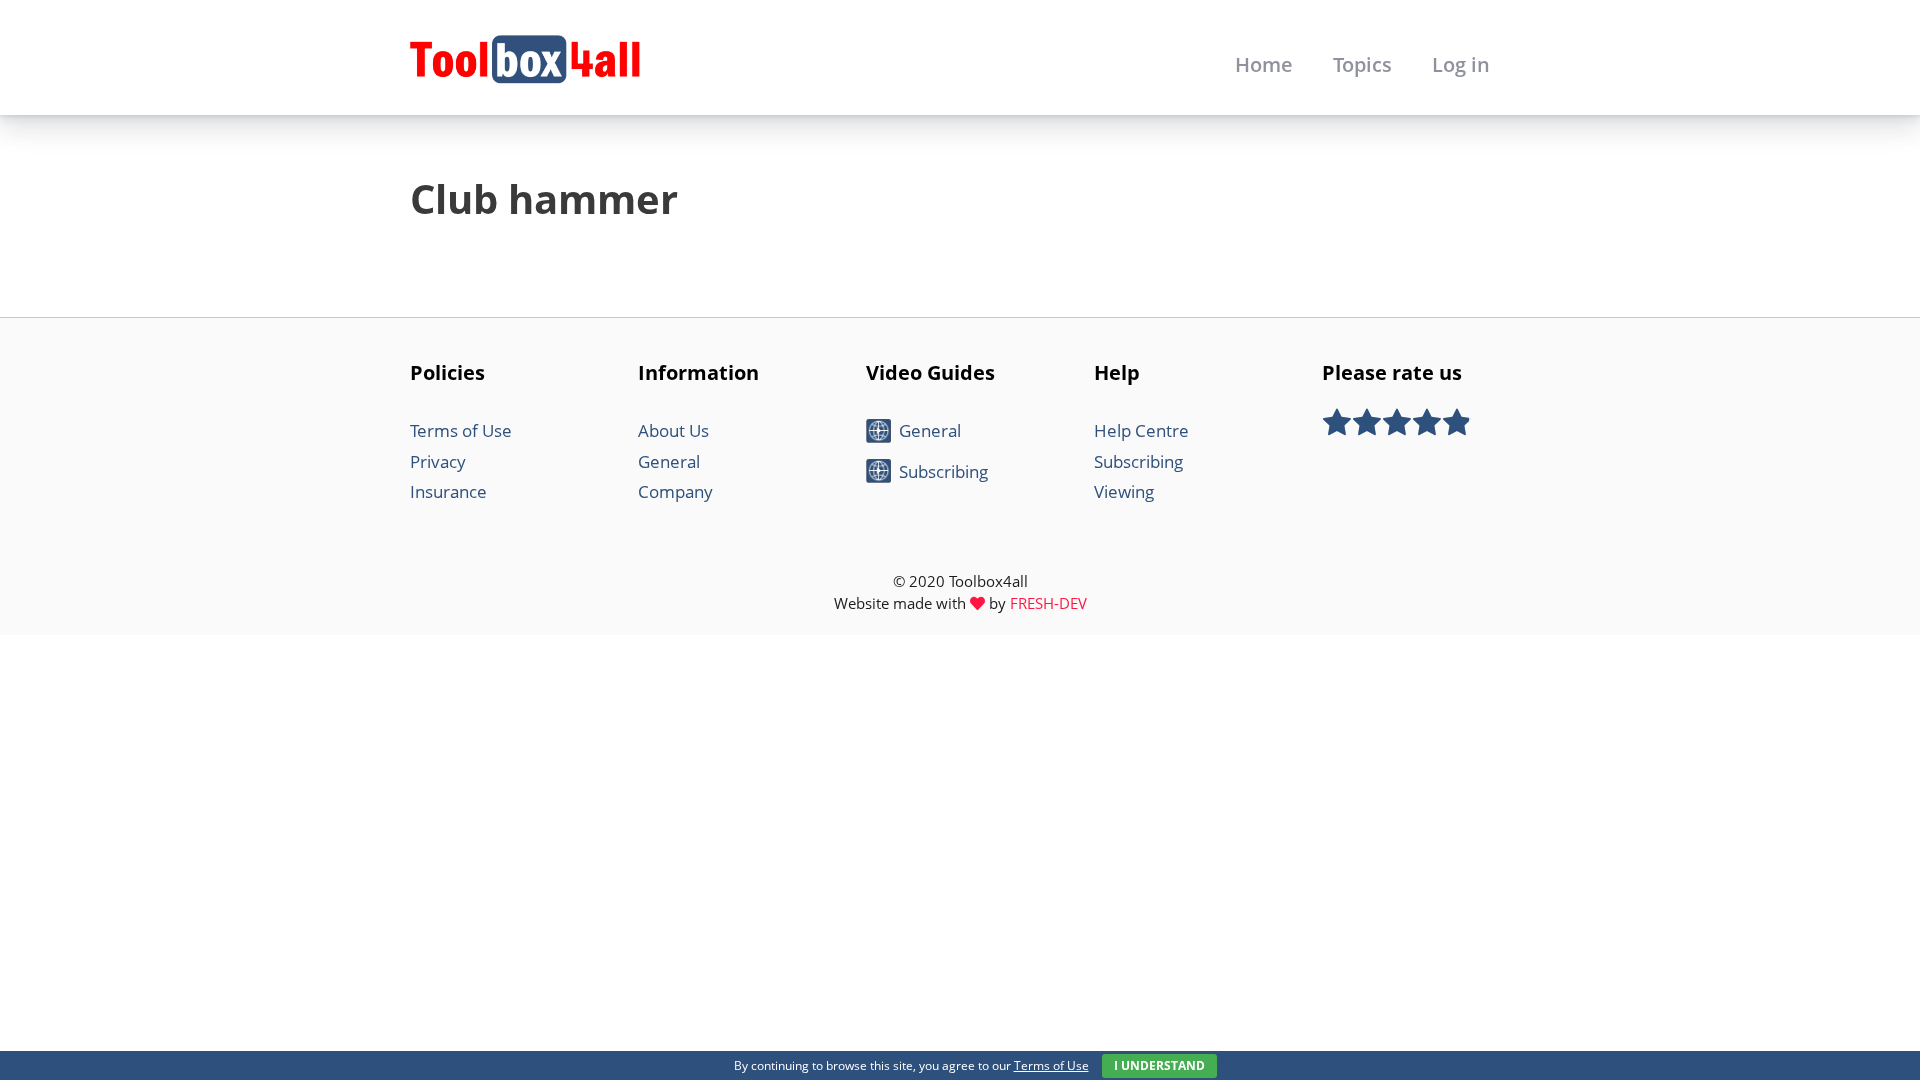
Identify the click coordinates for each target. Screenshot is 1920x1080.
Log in (1461, 64)
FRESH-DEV (1048, 603)
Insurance (448, 491)
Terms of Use (461, 430)
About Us (673, 430)
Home (1264, 64)
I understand (1159, 1065)
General (669, 461)
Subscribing (943, 471)
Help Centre (1141, 430)
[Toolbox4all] (525, 57)
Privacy (438, 461)
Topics (1362, 64)
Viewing (1124, 491)
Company (675, 491)
